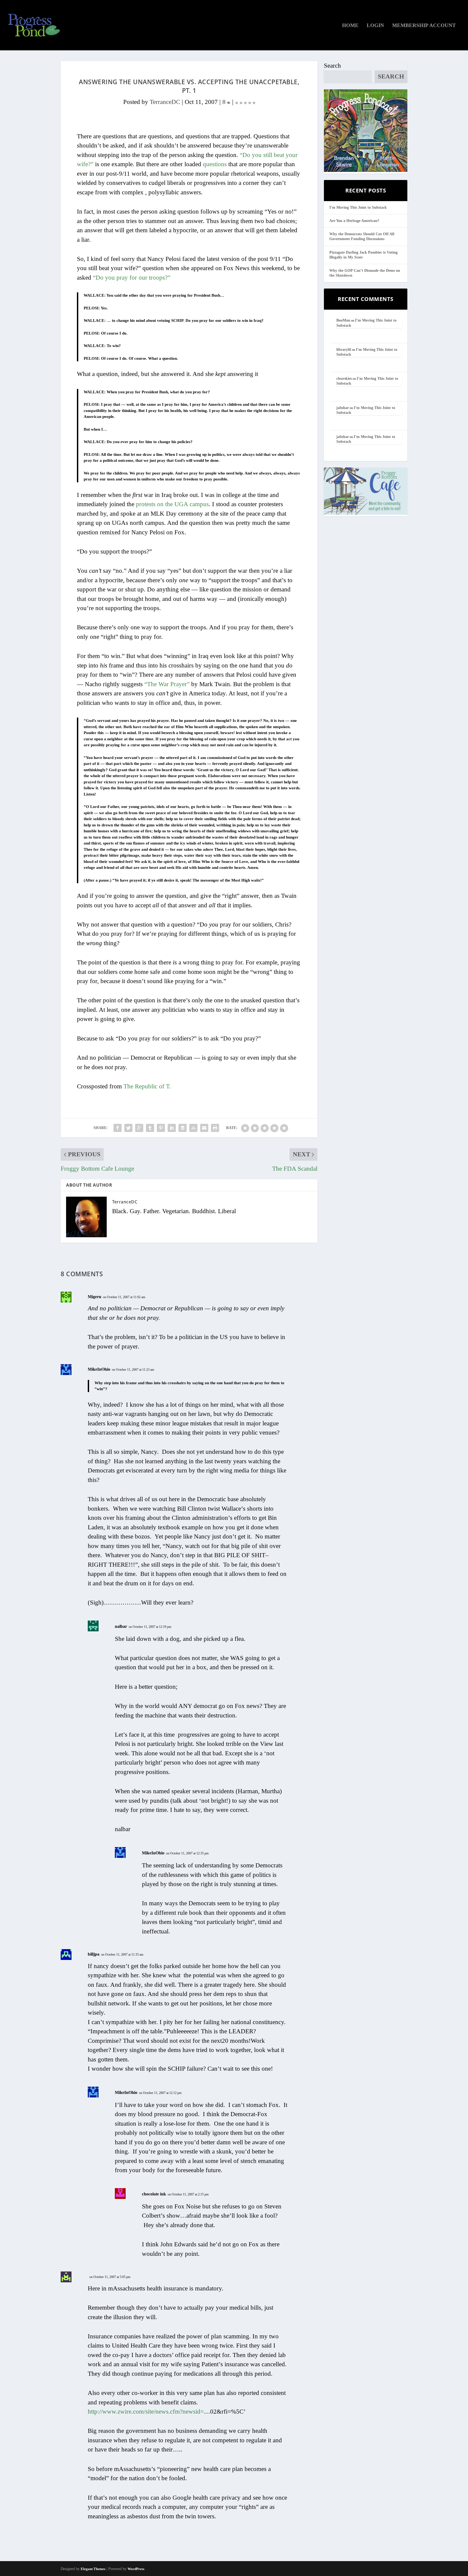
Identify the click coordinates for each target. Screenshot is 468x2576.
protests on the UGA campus (172, 504)
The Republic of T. (147, 1086)
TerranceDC (165, 102)
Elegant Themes (93, 2569)
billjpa (94, 1954)
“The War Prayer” (167, 684)
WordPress (136, 2569)
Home (350, 26)
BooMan (343, 320)
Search (332, 66)
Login (375, 26)
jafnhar (343, 408)
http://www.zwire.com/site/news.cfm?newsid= (146, 2412)
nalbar (121, 1626)
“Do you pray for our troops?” (132, 278)
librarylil (344, 350)
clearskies (344, 379)
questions (215, 164)
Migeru (95, 1297)
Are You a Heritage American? (354, 221)
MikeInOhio (99, 1369)
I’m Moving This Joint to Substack (358, 207)
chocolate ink (154, 2194)
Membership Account (424, 26)
